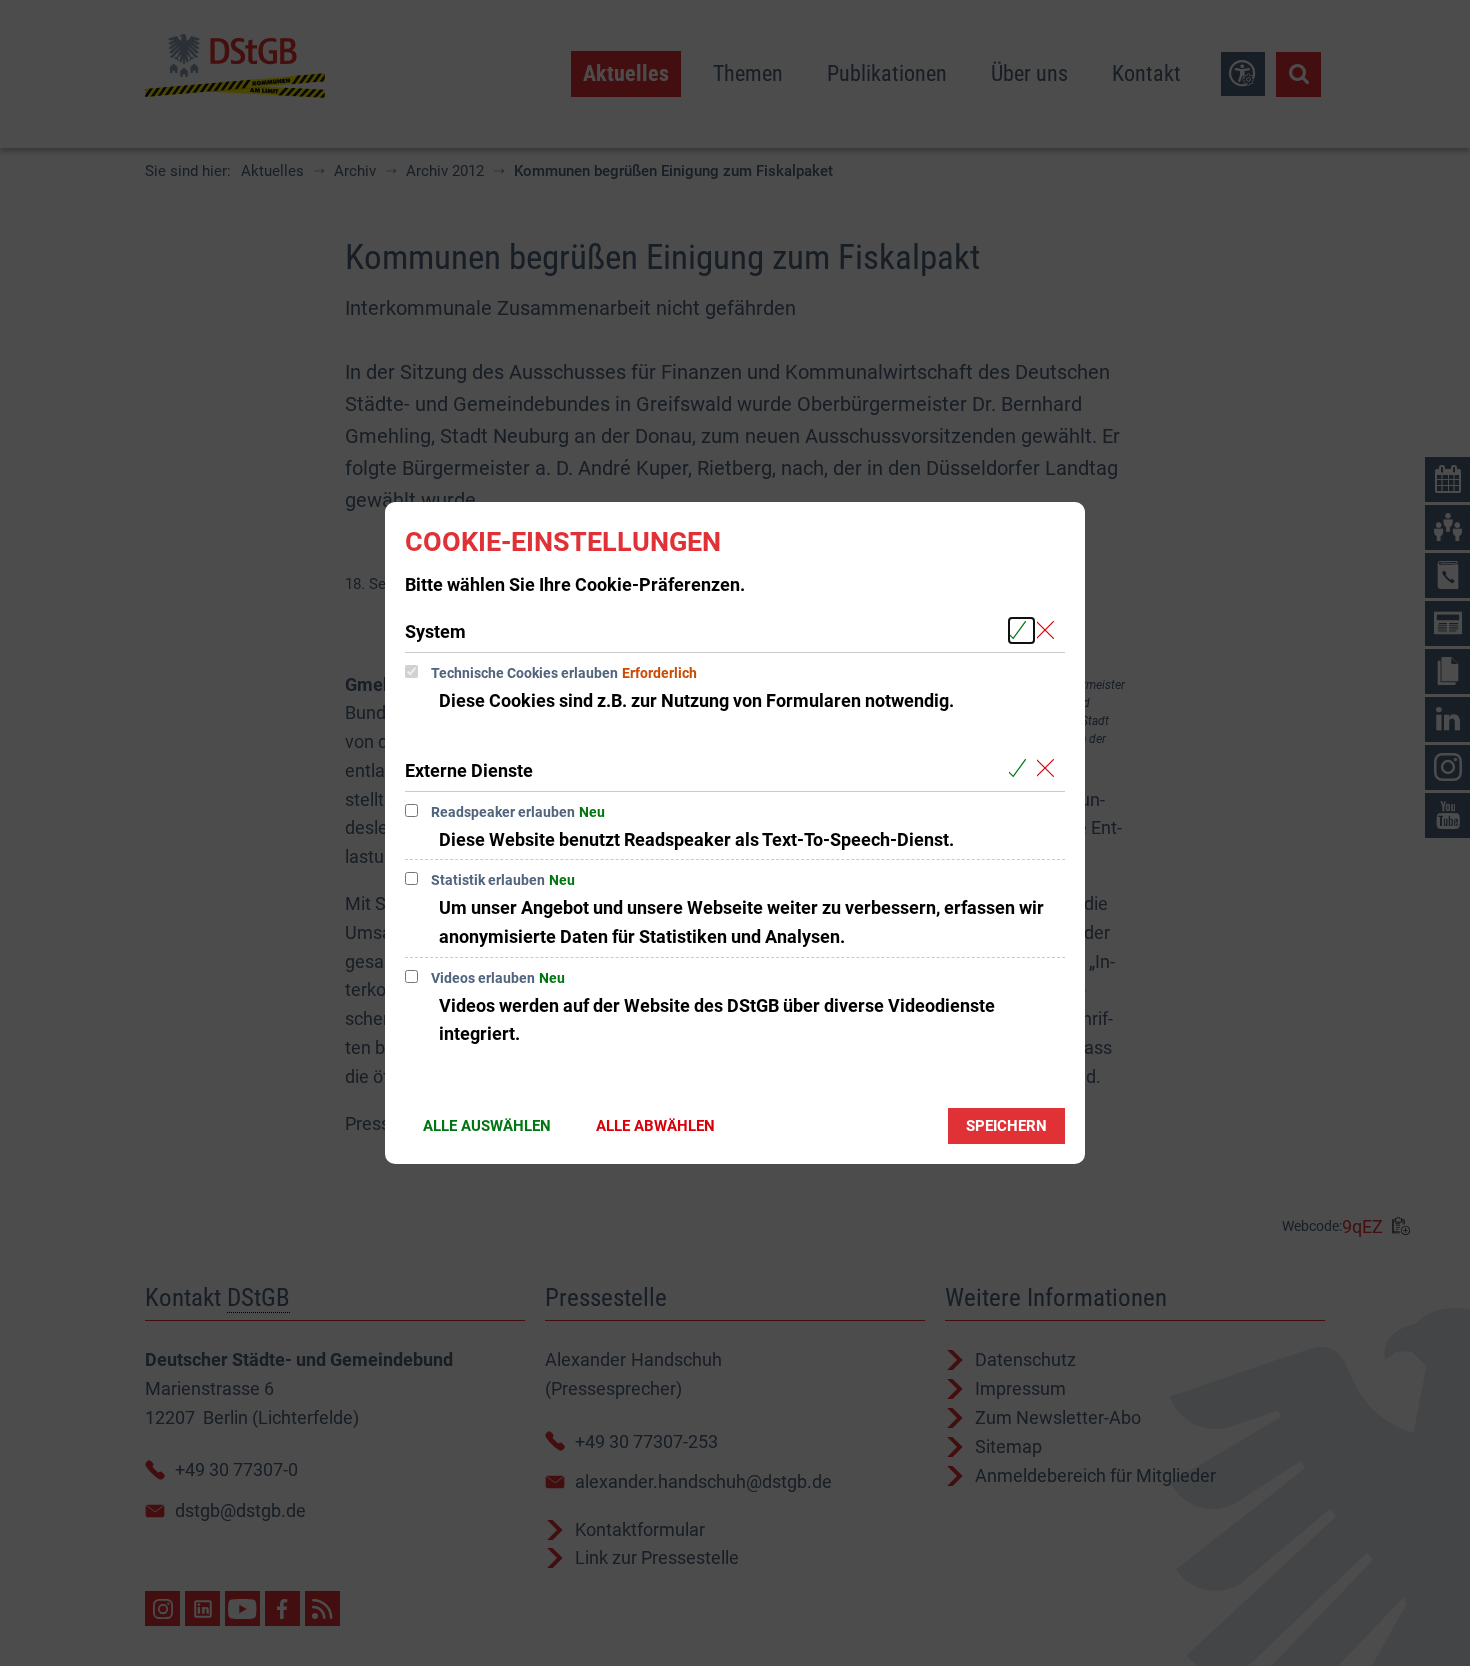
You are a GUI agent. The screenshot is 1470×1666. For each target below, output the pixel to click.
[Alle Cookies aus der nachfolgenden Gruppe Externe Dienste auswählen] (1021, 769)
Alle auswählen (487, 1126)
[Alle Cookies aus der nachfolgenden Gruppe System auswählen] (1021, 630)
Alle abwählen (655, 1126)
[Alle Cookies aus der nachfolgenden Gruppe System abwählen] (1049, 630)
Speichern (1006, 1126)
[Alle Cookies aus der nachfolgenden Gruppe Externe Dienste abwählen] (1049, 769)
